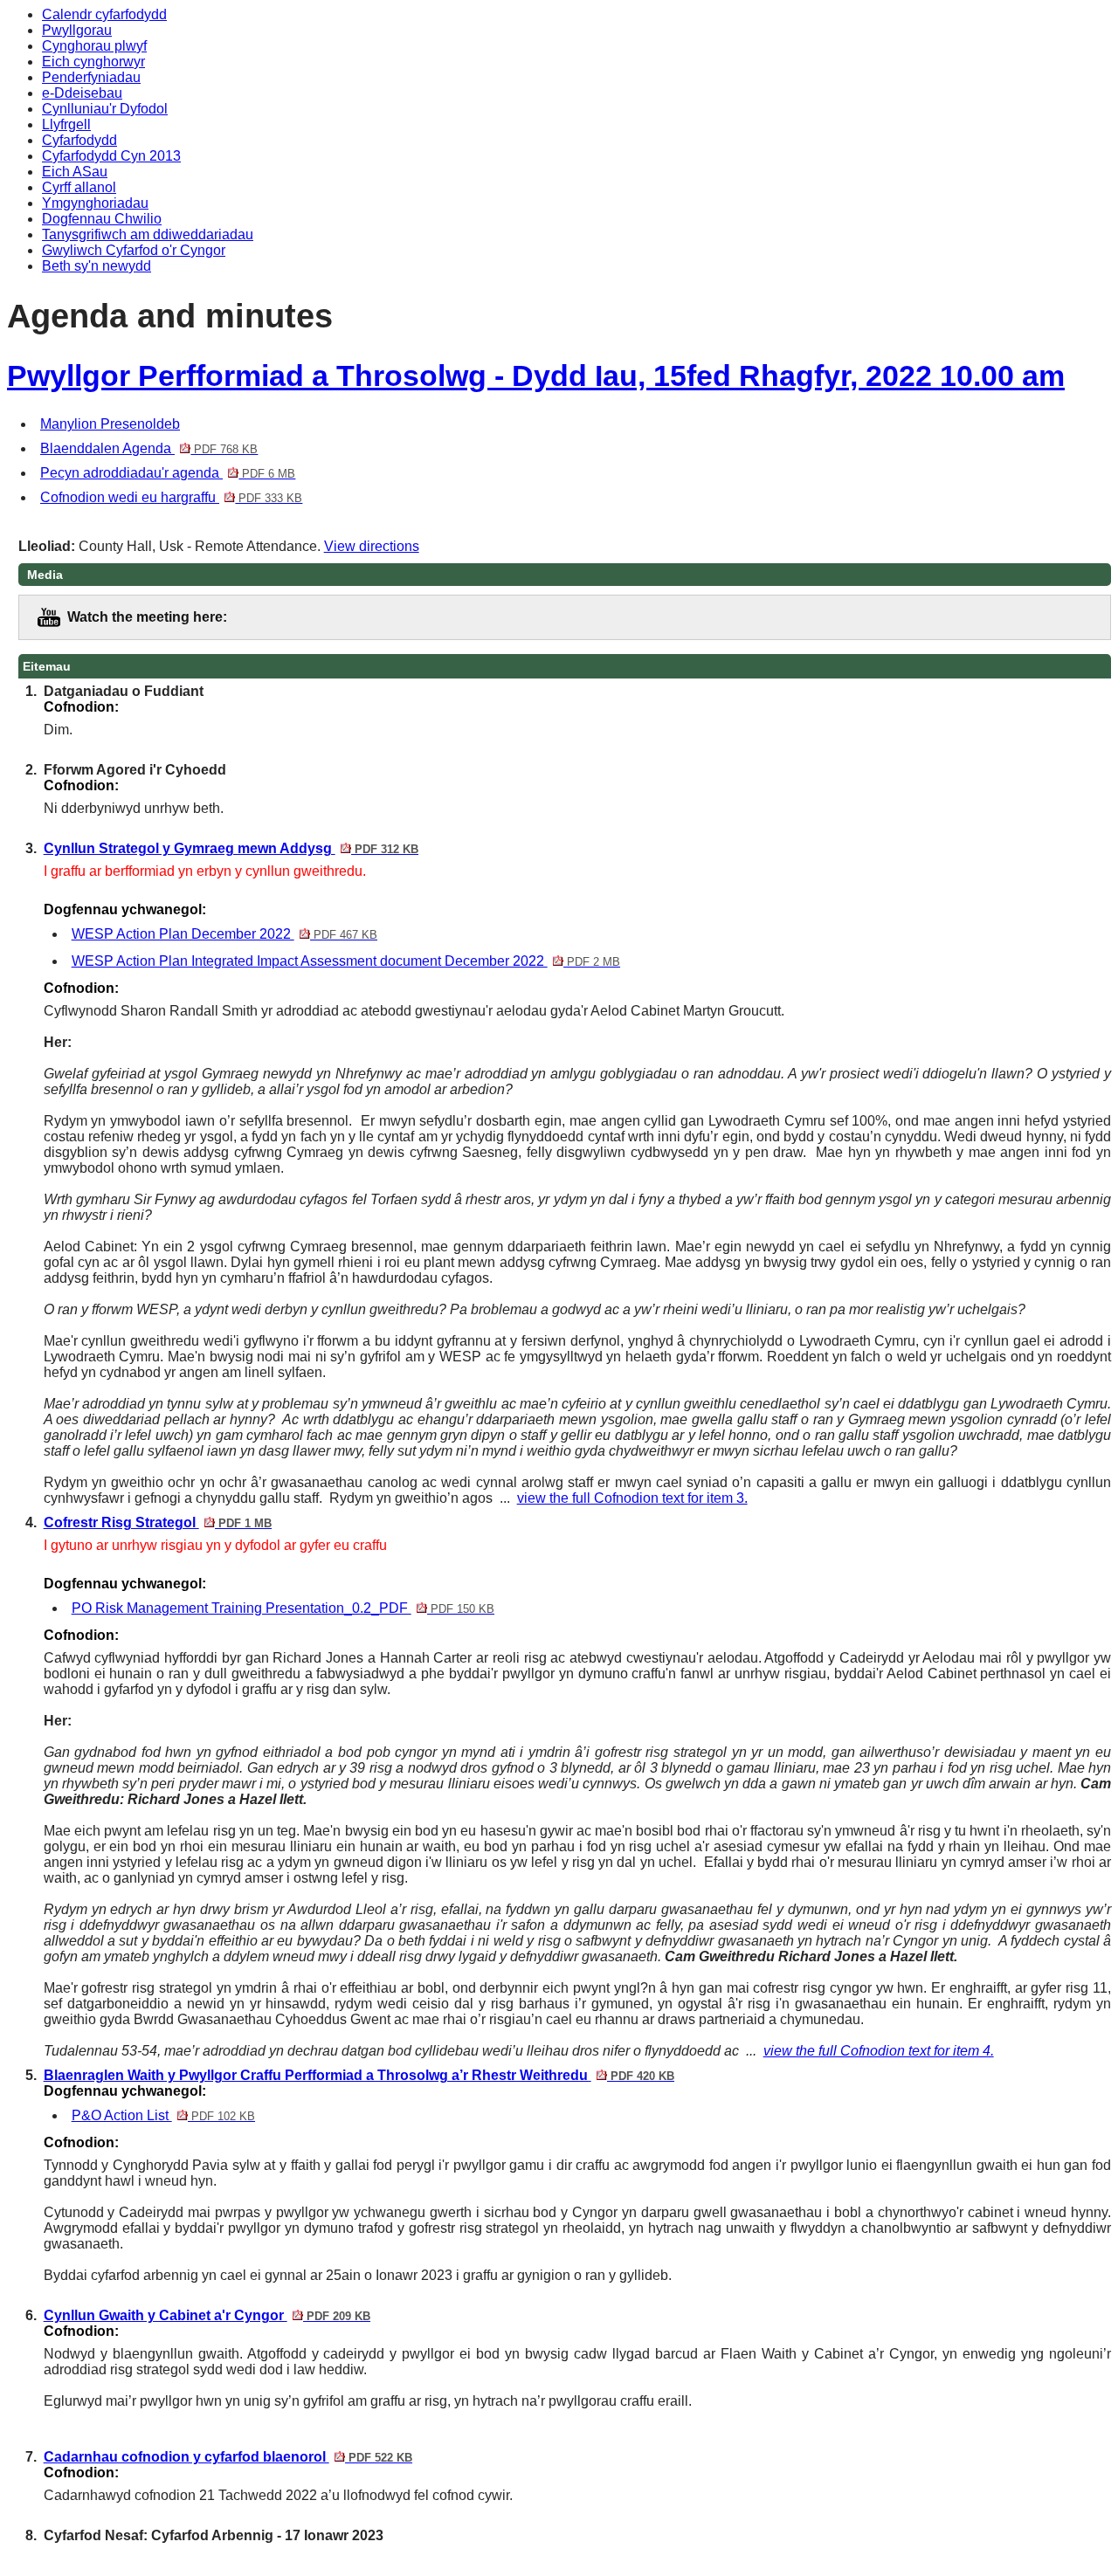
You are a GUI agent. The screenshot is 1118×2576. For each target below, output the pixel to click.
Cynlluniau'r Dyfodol (105, 109)
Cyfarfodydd (79, 140)
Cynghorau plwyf (94, 46)
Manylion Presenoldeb (110, 424)
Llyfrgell (66, 124)
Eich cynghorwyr (93, 62)
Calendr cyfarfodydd (104, 14)
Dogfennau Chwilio (102, 219)
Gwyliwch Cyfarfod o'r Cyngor (134, 250)
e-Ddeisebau (82, 93)
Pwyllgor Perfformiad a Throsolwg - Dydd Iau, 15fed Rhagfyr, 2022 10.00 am (536, 376)
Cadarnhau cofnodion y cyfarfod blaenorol (228, 2457)
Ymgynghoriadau (95, 203)
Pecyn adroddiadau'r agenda (168, 473)
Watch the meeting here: (147, 617)
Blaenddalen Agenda (149, 448)
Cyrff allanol (79, 187)
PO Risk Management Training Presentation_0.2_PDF (283, 1608)
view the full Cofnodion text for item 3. (632, 1498)
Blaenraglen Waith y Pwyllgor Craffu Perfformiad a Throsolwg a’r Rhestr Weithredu (359, 2075)
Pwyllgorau (77, 30)
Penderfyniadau (91, 77)
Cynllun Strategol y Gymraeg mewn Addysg (231, 848)
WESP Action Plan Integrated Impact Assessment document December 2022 (346, 961)
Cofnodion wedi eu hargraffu (171, 497)
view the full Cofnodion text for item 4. (879, 2051)
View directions (372, 546)
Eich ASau (75, 172)
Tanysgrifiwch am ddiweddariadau (148, 234)
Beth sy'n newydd (97, 266)
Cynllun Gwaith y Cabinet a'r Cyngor (207, 2315)
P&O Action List (163, 2115)
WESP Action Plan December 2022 (224, 934)
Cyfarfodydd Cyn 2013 (111, 156)
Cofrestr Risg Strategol (158, 1522)
